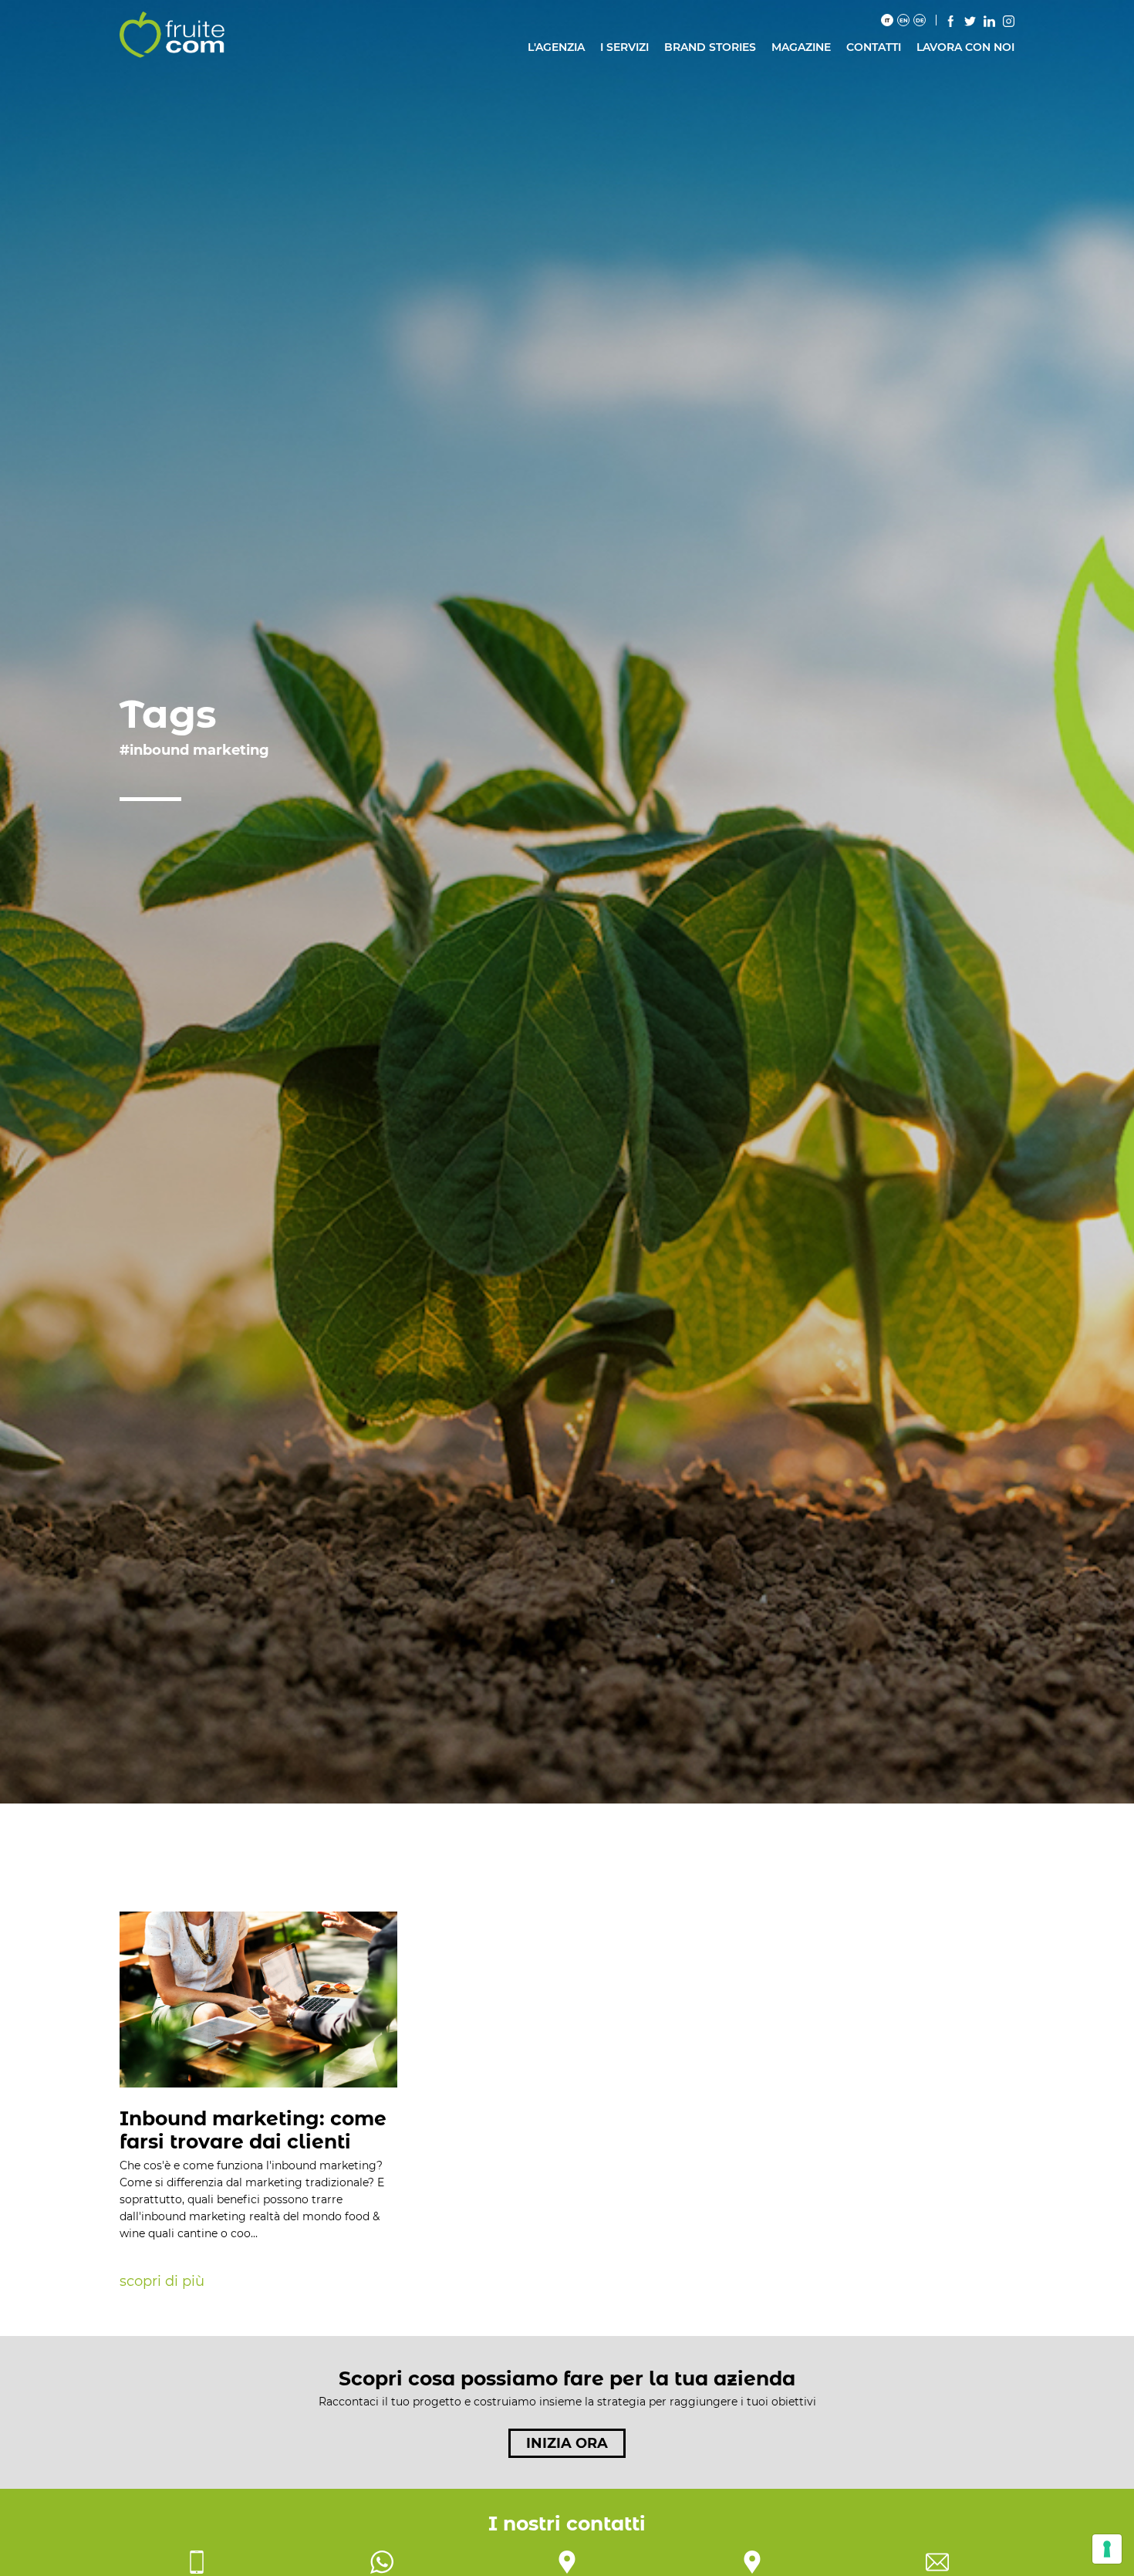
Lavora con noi (965, 47)
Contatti (874, 47)
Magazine (801, 47)
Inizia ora (567, 2443)
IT (887, 20)
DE (920, 20)
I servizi (624, 47)
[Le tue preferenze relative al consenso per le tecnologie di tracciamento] (1107, 2549)
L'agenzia (556, 47)
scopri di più (162, 2281)
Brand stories (710, 47)
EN (904, 20)
